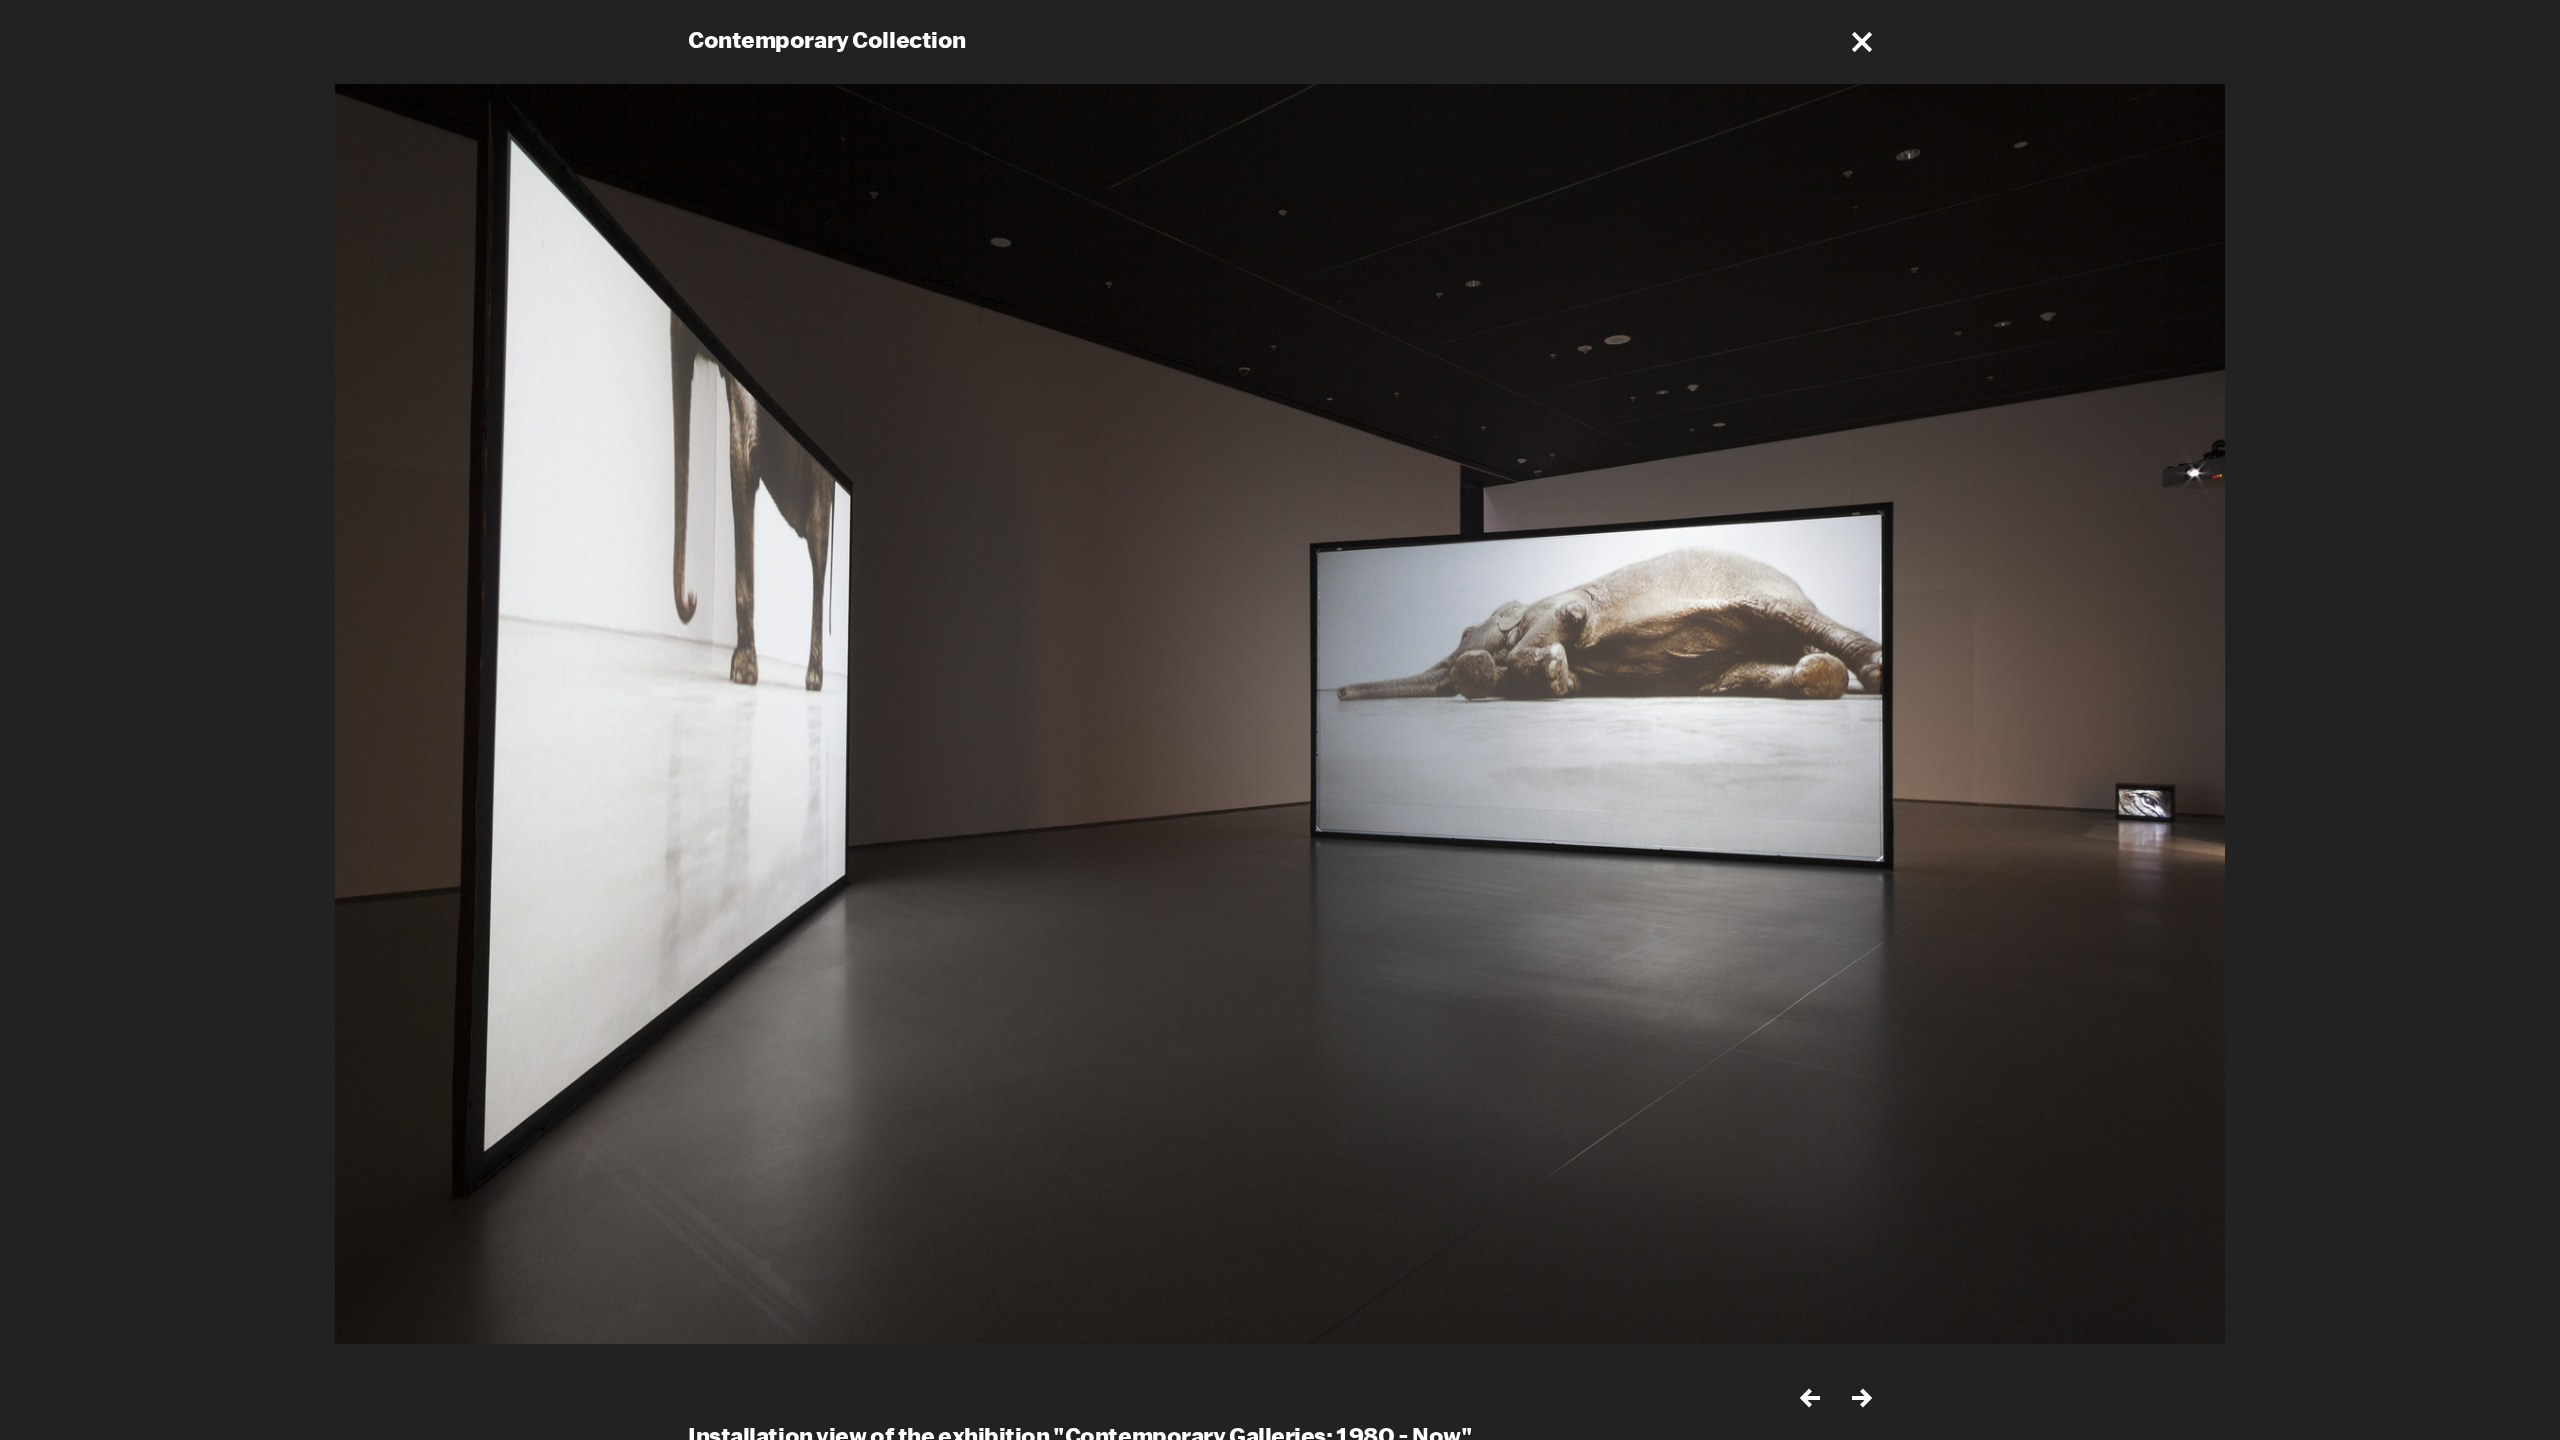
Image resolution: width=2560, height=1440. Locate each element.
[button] (1862, 42)
